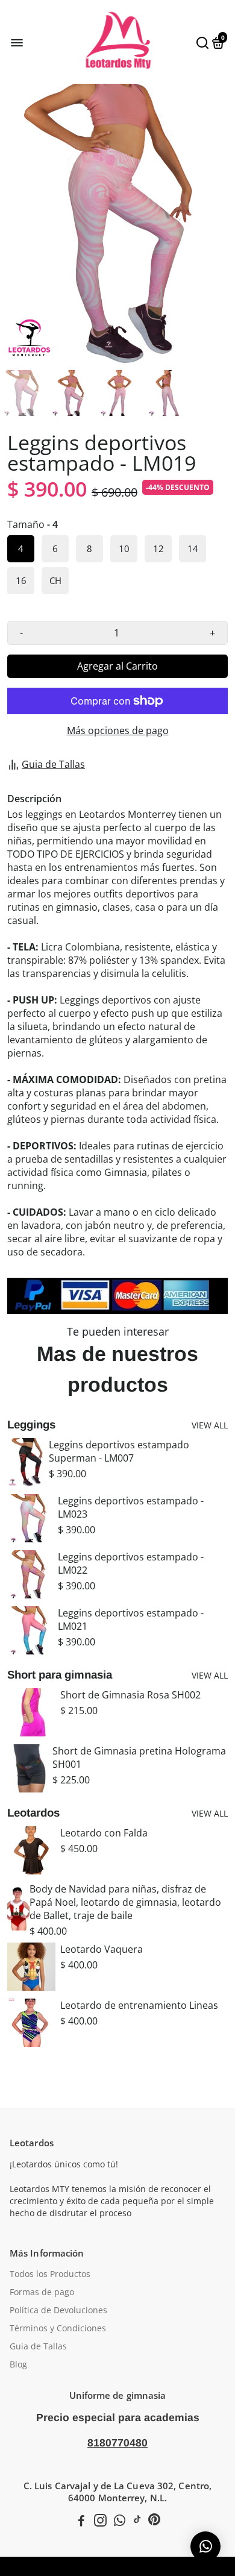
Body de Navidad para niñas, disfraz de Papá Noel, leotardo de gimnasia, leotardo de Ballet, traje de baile (125, 1902)
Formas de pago (42, 2292)
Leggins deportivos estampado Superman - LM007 (119, 1451)
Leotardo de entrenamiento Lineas (139, 2005)
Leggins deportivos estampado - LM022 (131, 1563)
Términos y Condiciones (58, 2328)
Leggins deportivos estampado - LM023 (131, 1507)
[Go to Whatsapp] (120, 2522)
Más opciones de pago (118, 730)
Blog (18, 2364)
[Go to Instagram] (100, 2522)
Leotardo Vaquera (102, 1949)
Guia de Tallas (53, 764)
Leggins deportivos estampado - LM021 (131, 1619)
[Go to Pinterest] (154, 2522)
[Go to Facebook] (81, 2522)
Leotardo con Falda (104, 1833)
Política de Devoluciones (58, 2310)
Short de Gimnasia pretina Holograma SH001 (139, 1758)
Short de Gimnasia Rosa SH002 (130, 1695)
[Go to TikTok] (137, 2522)
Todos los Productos (50, 2274)
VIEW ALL (210, 1425)
